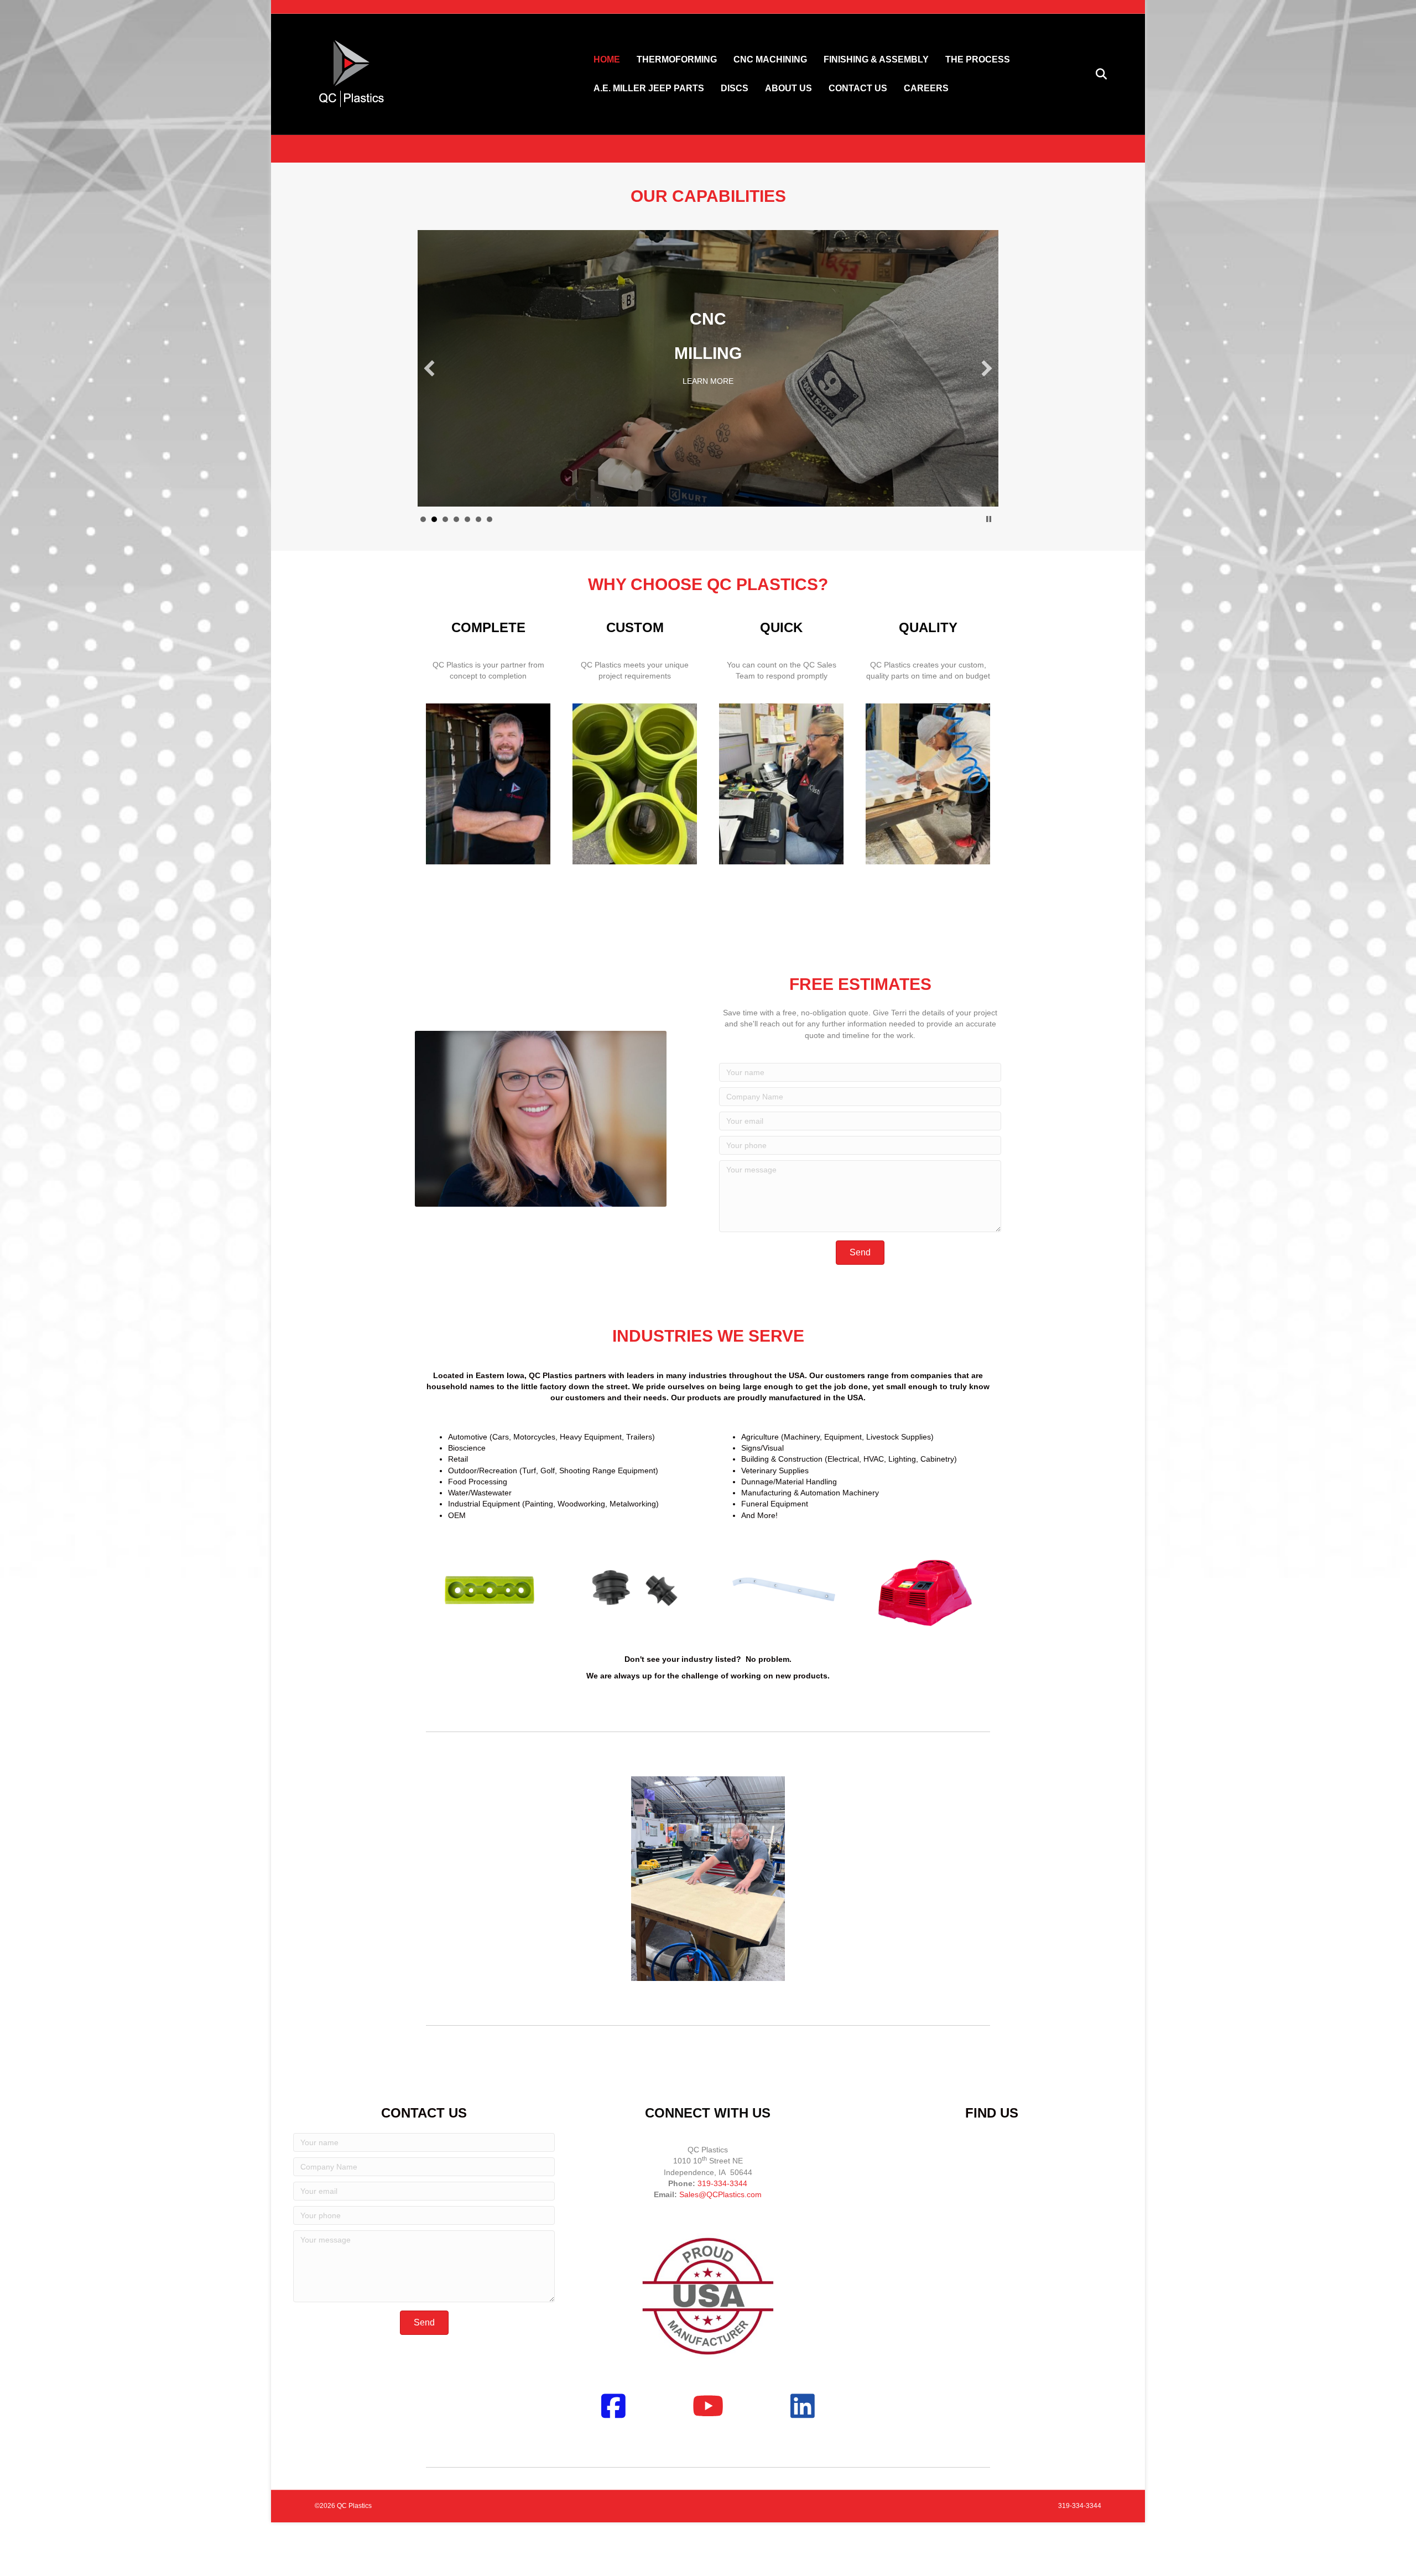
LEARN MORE (708, 370)
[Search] (1094, 74)
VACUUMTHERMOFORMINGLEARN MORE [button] (423, 519)
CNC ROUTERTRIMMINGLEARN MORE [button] (456, 519)
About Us (788, 88)
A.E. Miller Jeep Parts (649, 88)
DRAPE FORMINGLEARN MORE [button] (478, 519)
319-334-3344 (722, 2183)
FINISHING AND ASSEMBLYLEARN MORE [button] (490, 519)
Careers (926, 88)
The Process (978, 59)
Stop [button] (989, 519)
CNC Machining (770, 59)
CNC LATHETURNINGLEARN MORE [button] (445, 519)
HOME (607, 59)
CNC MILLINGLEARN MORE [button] (434, 519)
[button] (429, 368)
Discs (735, 88)
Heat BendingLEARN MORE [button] (467, 519)
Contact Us (858, 88)
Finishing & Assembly (876, 59)
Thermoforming (677, 59)
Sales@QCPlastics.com (720, 2194)
